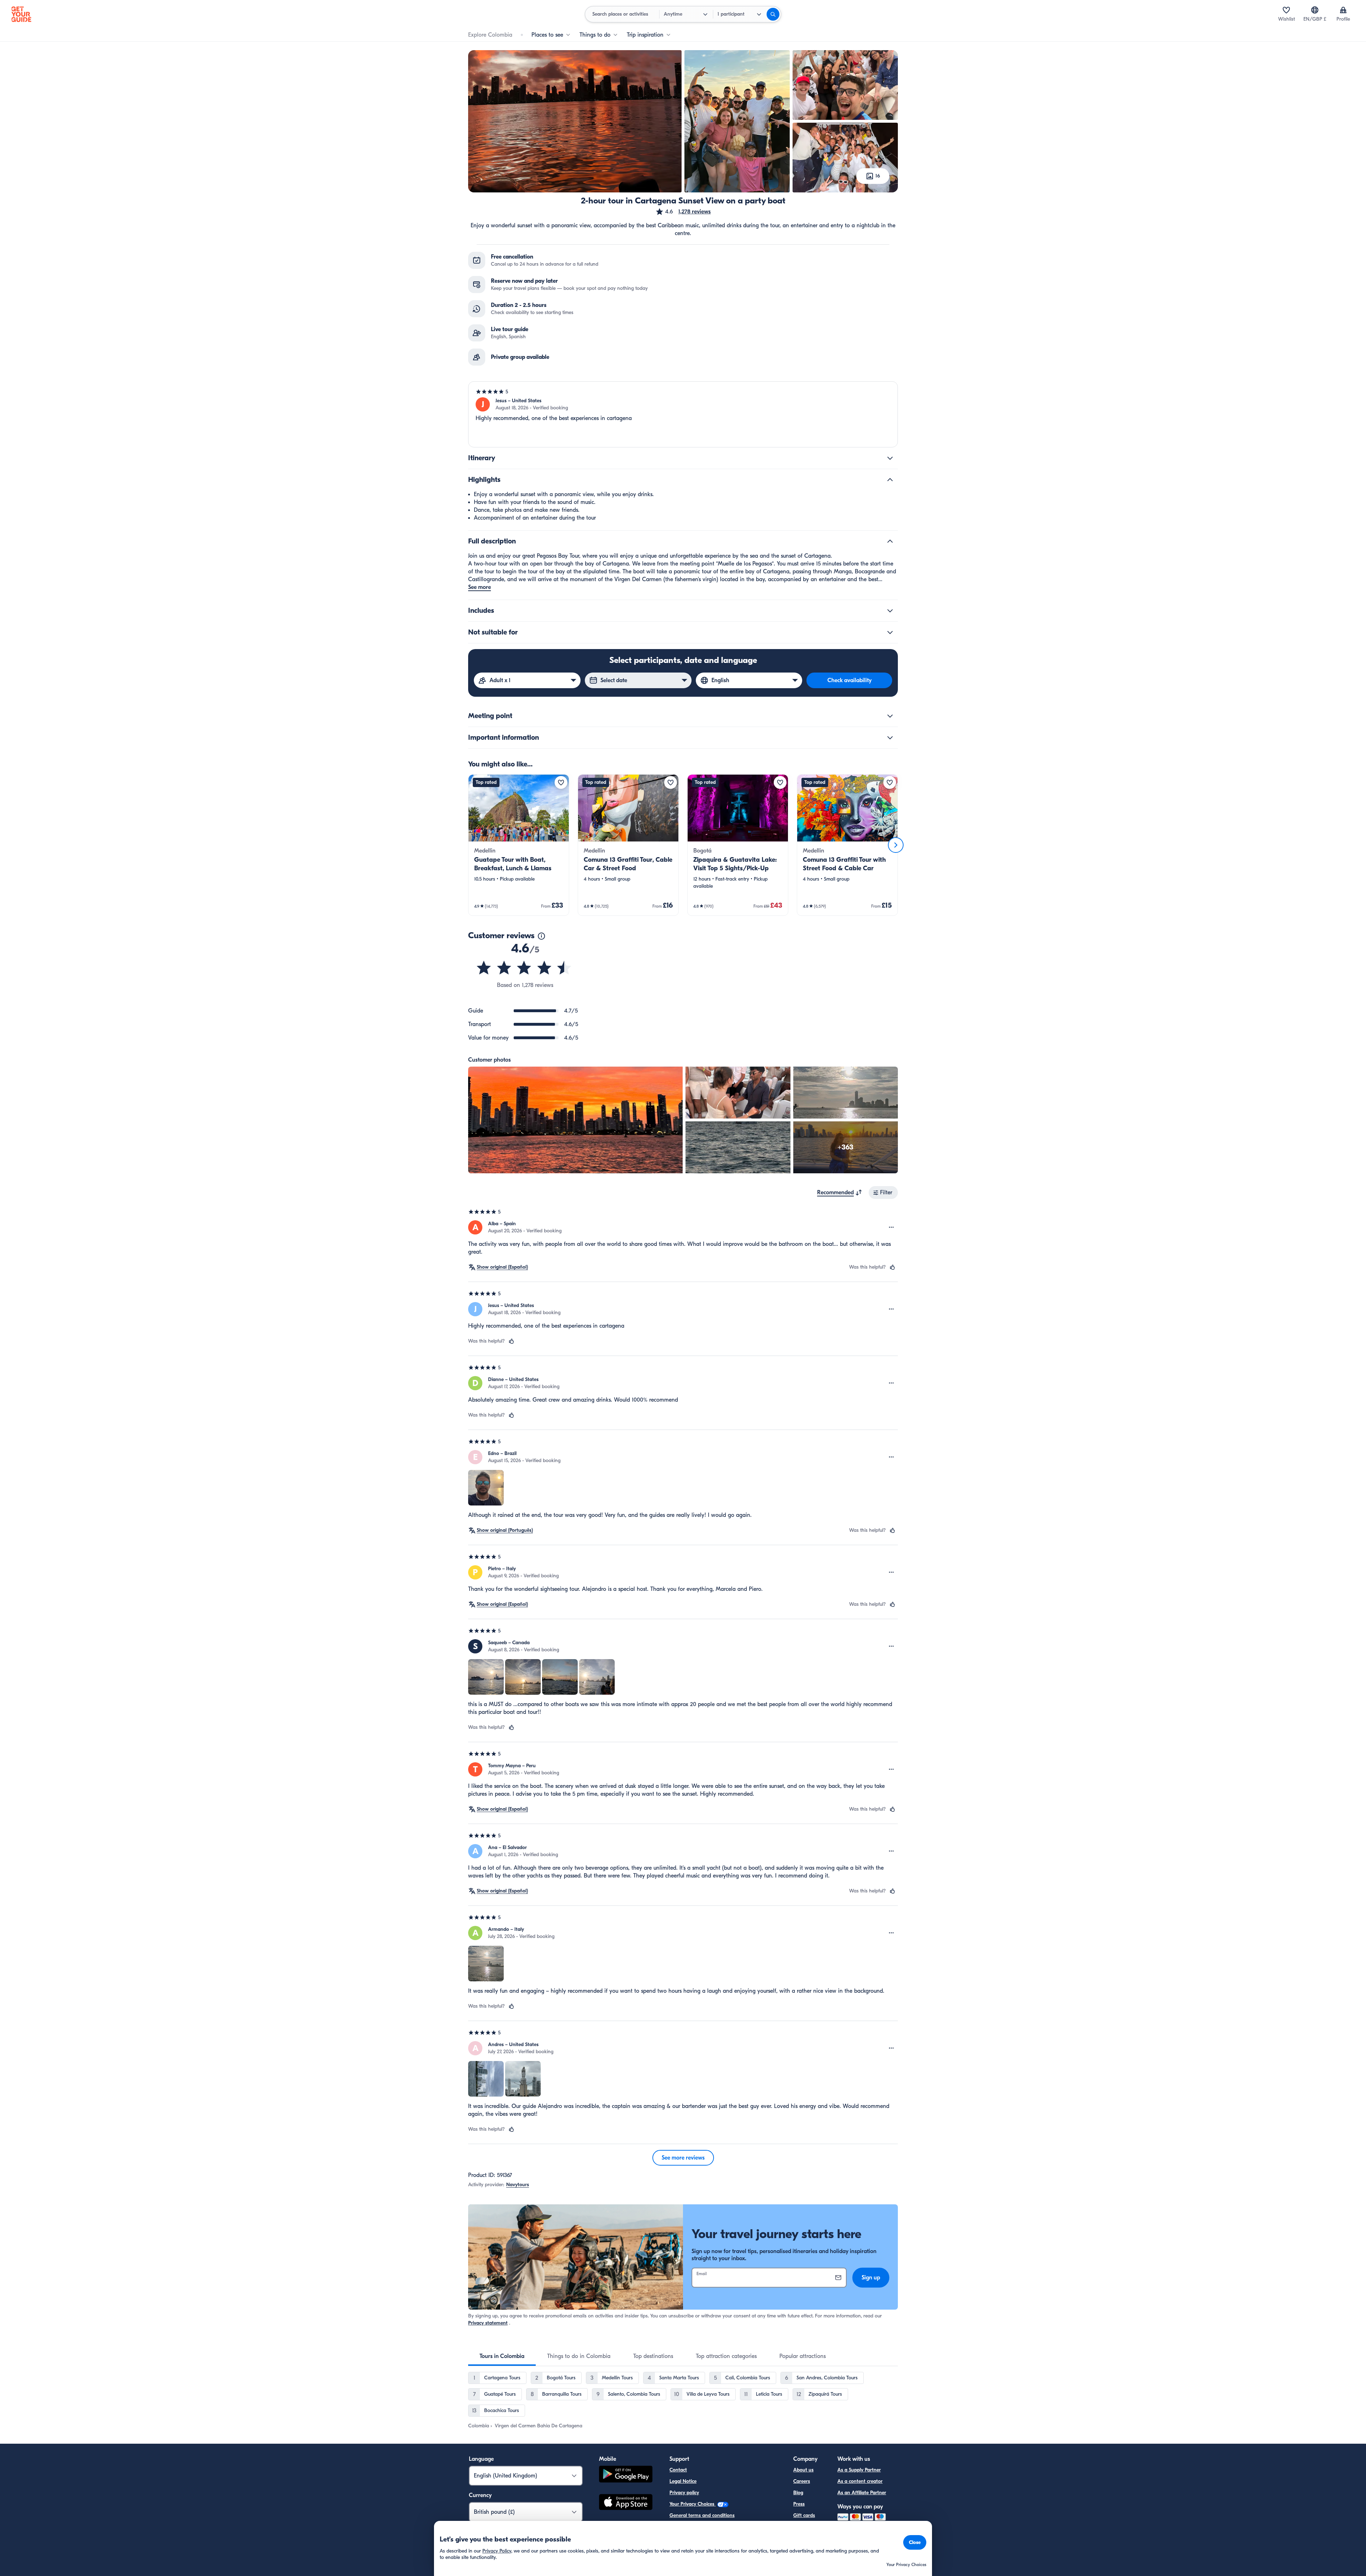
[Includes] (890, 611)
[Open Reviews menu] (891, 1227)
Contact (678, 2470)
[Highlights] (890, 480)
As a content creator (860, 2481)
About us (803, 2470)
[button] (683, 212)
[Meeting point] (890, 716)
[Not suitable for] (890, 632)
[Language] (1315, 10)
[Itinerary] (890, 458)
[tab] (502, 2356)
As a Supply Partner (859, 2470)
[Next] (896, 845)
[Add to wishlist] (561, 782)
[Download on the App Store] (626, 2503)
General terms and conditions (702, 2515)
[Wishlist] (1286, 10)
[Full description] (890, 541)
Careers (802, 2481)
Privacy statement (488, 2323)
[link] (519, 845)
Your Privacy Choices (693, 2504)
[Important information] (890, 738)
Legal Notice (683, 2481)
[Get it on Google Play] (626, 2475)
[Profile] (1343, 10)
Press (799, 2504)
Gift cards (804, 2515)
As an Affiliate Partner (862, 2493)
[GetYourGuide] (21, 14)
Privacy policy (684, 2493)
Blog (798, 2493)
